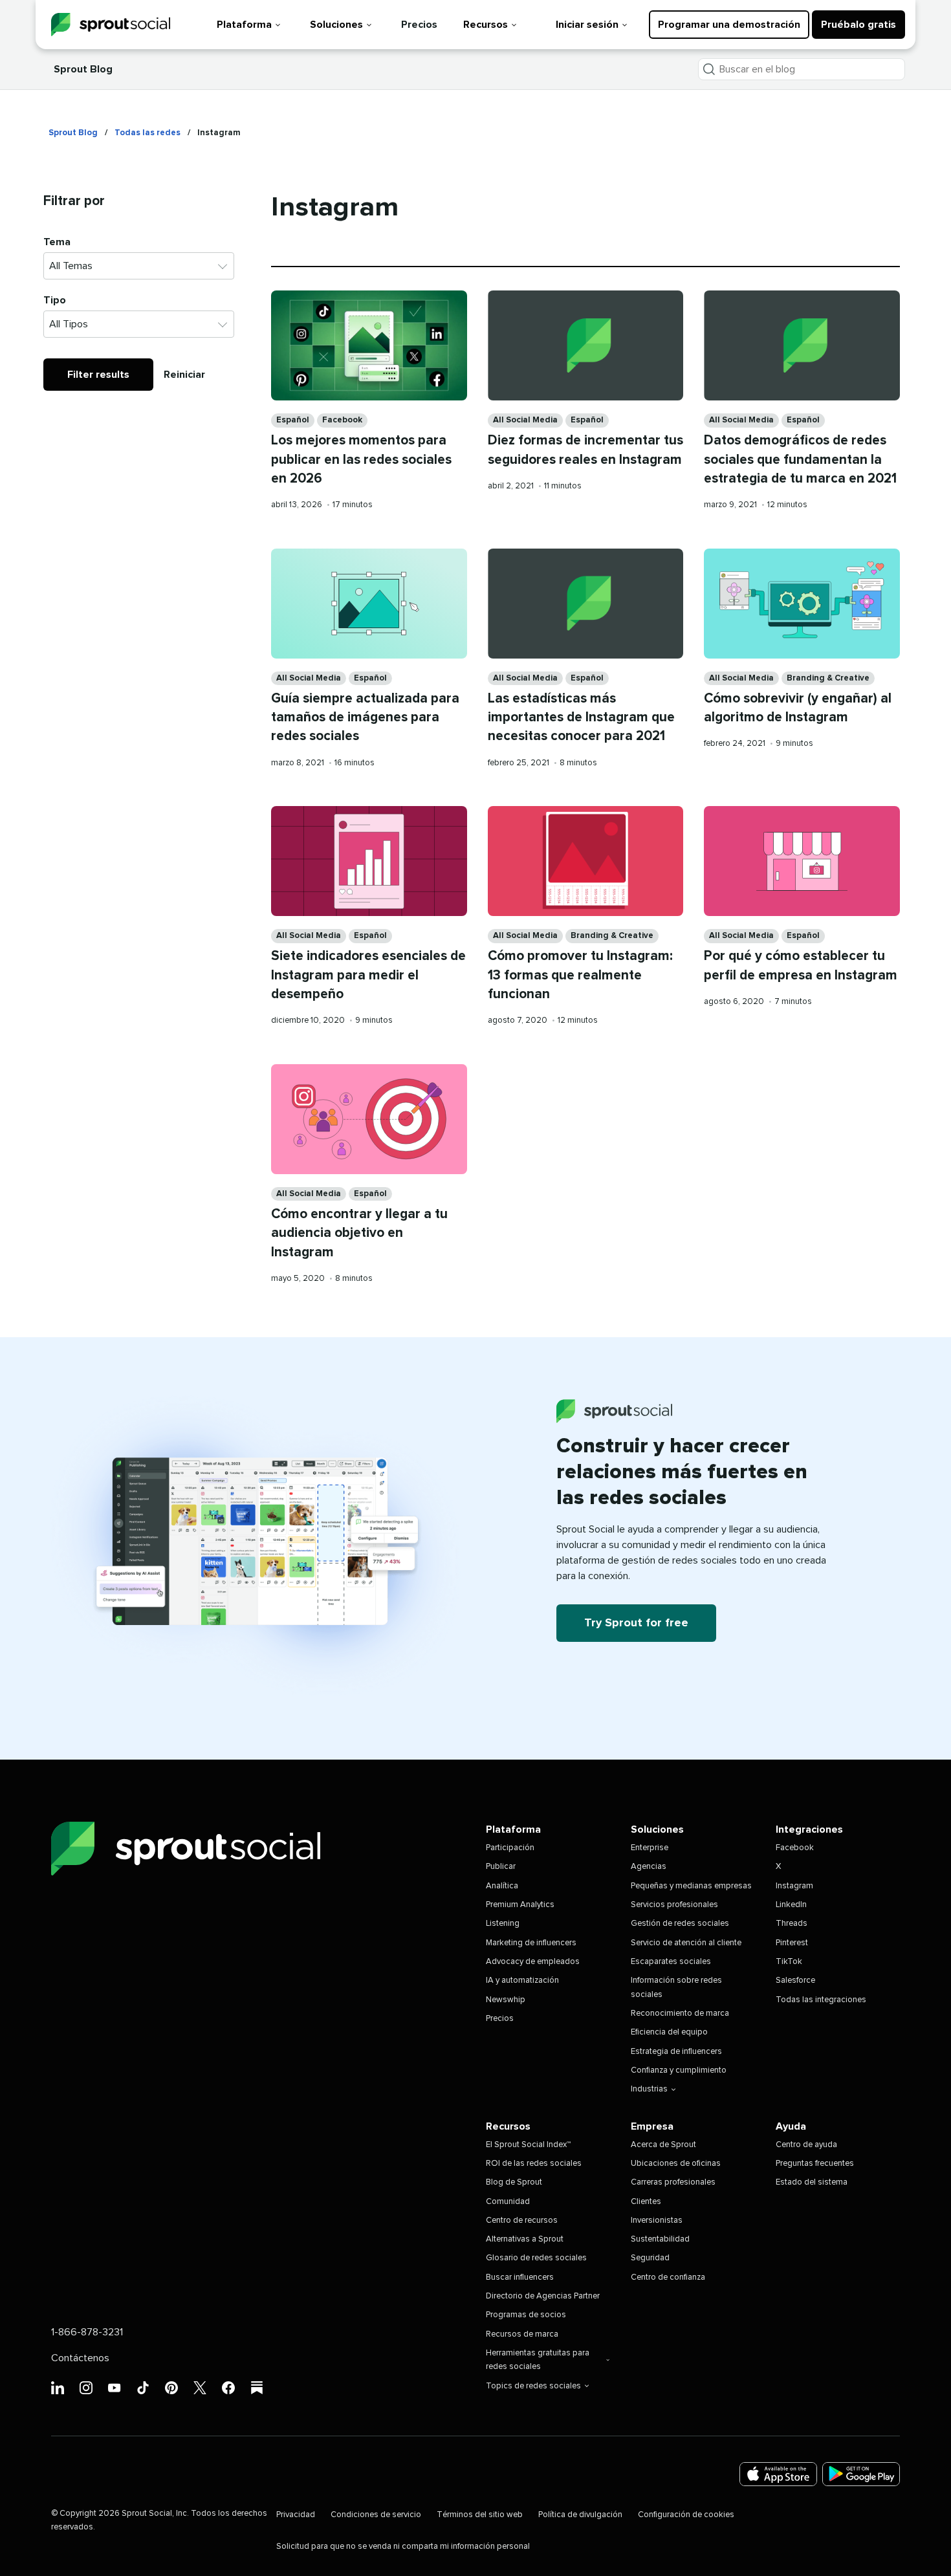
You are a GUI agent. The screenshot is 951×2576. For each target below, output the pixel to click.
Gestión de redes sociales (680, 1924)
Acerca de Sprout (663, 2145)
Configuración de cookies (686, 2515)
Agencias (649, 1867)
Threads (792, 1924)
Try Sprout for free (636, 1623)
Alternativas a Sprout (525, 2239)
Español (293, 420)
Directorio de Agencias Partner (543, 2296)
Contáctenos (80, 2358)
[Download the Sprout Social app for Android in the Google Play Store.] (861, 2474)
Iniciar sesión (587, 25)
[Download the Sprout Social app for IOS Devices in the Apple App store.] (778, 2474)
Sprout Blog (83, 69)
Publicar (501, 1867)
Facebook (342, 420)
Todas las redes (148, 133)
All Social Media (525, 420)
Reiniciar (184, 375)
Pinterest (792, 1943)
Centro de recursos (522, 2221)
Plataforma (244, 25)
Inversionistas (657, 2221)
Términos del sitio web (480, 2515)
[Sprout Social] (111, 25)
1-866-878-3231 (87, 2332)
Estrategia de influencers (676, 2052)
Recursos (486, 25)
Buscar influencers (520, 2277)
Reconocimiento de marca (680, 2014)
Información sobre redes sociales (676, 1987)
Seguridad (650, 2258)
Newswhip (506, 2000)
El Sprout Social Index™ (528, 2145)
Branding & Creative (828, 678)
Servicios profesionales (674, 1905)
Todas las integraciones (821, 2000)
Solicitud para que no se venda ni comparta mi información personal (403, 2547)
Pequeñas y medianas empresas (691, 1886)
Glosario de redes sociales (536, 2258)
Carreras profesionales (673, 2182)
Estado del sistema (812, 2182)
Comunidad (508, 2202)
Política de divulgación (580, 2515)
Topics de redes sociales (533, 2386)
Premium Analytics (520, 1905)
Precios (419, 25)
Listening (503, 1924)
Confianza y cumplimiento (679, 2070)
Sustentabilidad (660, 2239)
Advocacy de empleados (533, 1962)
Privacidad (296, 2515)
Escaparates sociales (671, 1962)
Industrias (649, 2089)
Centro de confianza (668, 2277)
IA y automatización (522, 1981)
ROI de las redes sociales (534, 2164)
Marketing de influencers (531, 1943)
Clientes (646, 2202)
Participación (510, 1848)
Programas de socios (526, 2315)
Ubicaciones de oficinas (676, 2164)
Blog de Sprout (514, 2182)
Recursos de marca (522, 2334)
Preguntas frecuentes (815, 2164)
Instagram (794, 1886)
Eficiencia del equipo (669, 2032)
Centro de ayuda (806, 2145)
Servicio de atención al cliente (686, 1943)
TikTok (789, 1962)
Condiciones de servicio (376, 2515)
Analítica (502, 1886)
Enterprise (650, 1848)
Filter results (98, 375)
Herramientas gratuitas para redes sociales (538, 2360)
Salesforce (795, 1981)
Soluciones (336, 25)
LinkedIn (791, 1905)
